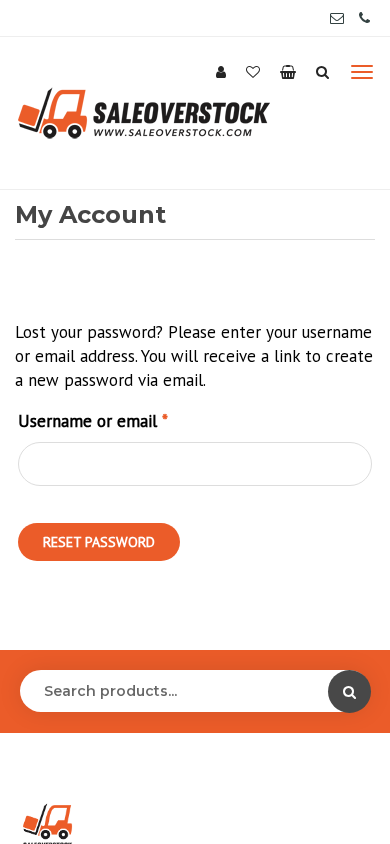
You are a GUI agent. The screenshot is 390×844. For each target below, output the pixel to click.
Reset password (99, 542)
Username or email (124, 421)
